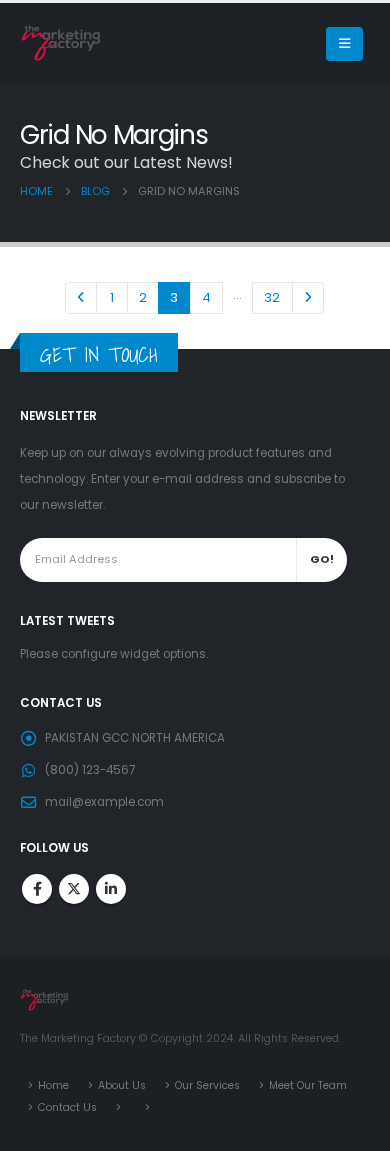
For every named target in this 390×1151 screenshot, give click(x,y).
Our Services (207, 1085)
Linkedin (111, 889)
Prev (81, 298)
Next (308, 298)
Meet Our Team (308, 1085)
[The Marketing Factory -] (61, 44)
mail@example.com (104, 802)
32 (272, 297)
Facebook (37, 889)
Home (53, 1085)
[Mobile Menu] (344, 44)
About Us (122, 1085)
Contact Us (67, 1107)
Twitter (74, 889)
